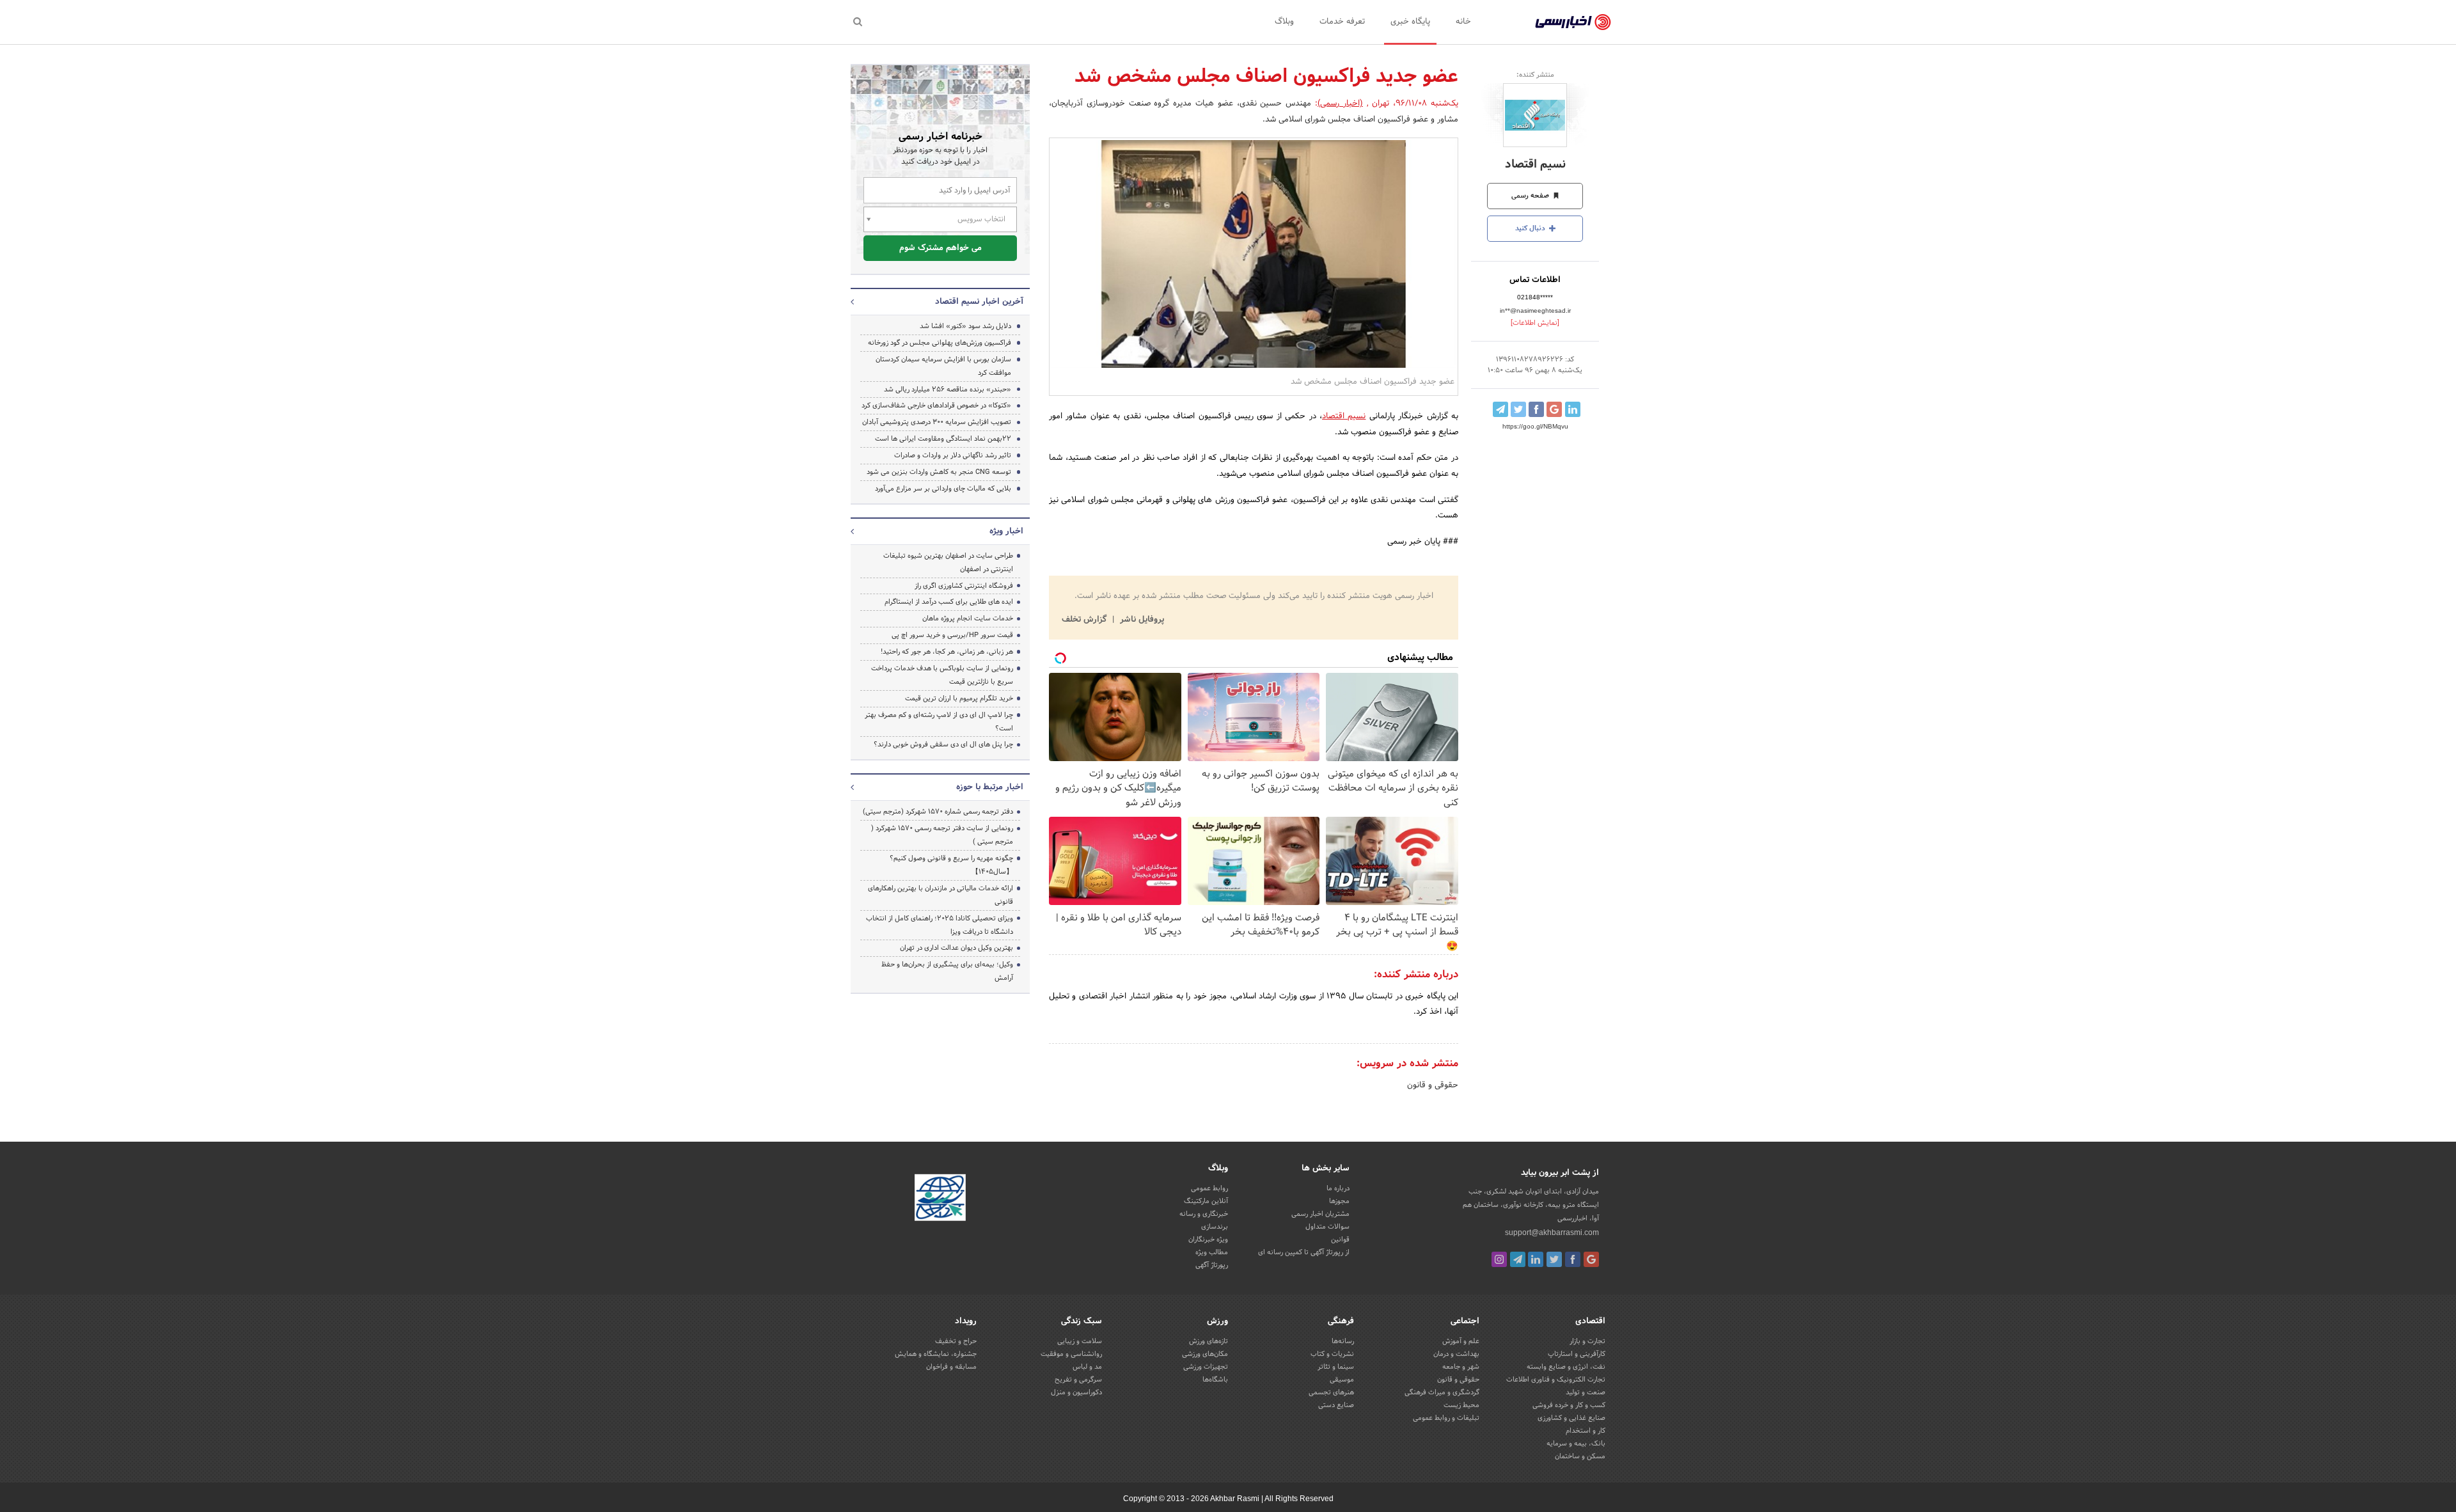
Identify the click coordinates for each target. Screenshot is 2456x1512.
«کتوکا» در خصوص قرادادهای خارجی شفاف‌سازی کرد (936, 406)
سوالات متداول (1327, 1227)
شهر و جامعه (1461, 1367)
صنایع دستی (1336, 1405)
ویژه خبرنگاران (1208, 1240)
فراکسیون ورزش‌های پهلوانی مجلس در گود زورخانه (940, 343)
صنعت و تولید (1586, 1392)
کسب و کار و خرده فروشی (1569, 1405)
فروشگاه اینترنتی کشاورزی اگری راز (964, 586)
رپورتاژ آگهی (1212, 1265)
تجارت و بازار (1587, 1341)
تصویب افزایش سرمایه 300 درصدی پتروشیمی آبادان (937, 422)
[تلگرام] (1518, 1259)
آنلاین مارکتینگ (1206, 1201)
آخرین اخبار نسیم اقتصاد (979, 302)
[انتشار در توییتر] (1518, 409)
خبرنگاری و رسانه (1204, 1214)
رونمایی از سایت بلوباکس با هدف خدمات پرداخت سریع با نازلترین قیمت (942, 675)
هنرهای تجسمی (1331, 1392)
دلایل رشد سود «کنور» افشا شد (965, 326)
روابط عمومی (1209, 1188)
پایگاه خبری (1410, 22)
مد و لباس (1087, 1367)
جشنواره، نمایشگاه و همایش (936, 1354)
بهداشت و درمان (1456, 1354)
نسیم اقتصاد (1535, 165)
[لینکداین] (1536, 1259)
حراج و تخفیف (956, 1341)
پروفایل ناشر (1141, 620)
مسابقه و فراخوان (951, 1367)
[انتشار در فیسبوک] (1536, 409)
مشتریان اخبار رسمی (1320, 1214)
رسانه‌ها (1343, 1341)
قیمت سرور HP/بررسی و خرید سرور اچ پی (952, 635)
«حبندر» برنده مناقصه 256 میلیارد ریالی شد (948, 390)
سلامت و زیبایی (1080, 1341)
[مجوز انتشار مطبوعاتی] (940, 1200)
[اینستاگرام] (1499, 1259)
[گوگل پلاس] (1591, 1259)
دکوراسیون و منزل (1076, 1392)
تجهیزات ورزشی (1206, 1367)
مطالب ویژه (1212, 1252)
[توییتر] (1554, 1259)
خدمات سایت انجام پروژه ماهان (968, 618)
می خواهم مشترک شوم (941, 248)
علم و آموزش (1461, 1341)
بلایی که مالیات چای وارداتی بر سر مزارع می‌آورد (943, 489)
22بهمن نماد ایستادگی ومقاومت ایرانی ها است (943, 439)
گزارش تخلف (1085, 620)
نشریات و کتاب (1332, 1354)
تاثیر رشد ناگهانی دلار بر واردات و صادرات (953, 455)
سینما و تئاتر (1336, 1367)
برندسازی (1215, 1227)
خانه (1463, 22)
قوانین (1340, 1240)
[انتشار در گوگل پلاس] (1554, 409)
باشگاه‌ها (1215, 1380)
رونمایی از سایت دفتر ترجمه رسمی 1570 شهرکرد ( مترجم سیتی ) (942, 835)
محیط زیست (1461, 1405)
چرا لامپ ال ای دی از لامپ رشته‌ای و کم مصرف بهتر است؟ (939, 722)
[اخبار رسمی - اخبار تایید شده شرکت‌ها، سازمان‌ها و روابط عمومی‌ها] (1573, 22)
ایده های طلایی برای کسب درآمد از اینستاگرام (949, 602)
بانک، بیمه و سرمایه (1576, 1444)
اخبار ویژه (1006, 532)
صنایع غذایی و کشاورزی (1571, 1418)
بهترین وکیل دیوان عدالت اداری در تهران (956, 948)
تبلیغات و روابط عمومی (1446, 1418)
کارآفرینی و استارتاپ (1577, 1354)
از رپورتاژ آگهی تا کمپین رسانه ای (1304, 1252)
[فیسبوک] (1573, 1259)
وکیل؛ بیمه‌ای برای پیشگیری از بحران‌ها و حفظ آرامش (947, 971)
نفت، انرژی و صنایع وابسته (1566, 1367)
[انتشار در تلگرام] (1500, 409)
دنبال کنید (1531, 228)
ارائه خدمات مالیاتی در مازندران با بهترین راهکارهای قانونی (941, 895)
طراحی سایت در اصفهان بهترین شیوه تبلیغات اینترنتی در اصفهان (948, 563)
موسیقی (1342, 1380)
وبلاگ (1284, 22)
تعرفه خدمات (1342, 22)
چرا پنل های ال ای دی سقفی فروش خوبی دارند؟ (943, 744)
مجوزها (1339, 1201)
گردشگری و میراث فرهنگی (1442, 1392)
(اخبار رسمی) (1340, 104)
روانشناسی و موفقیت (1071, 1354)
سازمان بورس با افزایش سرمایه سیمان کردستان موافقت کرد (943, 366)
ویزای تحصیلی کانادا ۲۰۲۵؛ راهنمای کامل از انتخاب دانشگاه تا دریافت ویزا (940, 925)
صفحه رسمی (1531, 196)
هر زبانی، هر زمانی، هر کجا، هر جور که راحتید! (947, 652)
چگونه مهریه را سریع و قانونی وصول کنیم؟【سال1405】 (951, 865)
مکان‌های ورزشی (1205, 1354)
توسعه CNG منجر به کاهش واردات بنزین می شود (939, 472)
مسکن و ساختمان (1580, 1456)
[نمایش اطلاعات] (1535, 323)
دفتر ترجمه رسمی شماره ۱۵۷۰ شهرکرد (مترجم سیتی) (938, 812)
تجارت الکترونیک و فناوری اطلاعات (1556, 1380)
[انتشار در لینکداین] (1573, 409)
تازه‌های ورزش (1208, 1341)
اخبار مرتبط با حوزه (990, 787)
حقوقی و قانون (1433, 1085)
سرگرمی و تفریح (1078, 1380)
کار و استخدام (1586, 1431)
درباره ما (1338, 1188)
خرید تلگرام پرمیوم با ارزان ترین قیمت (959, 698)
